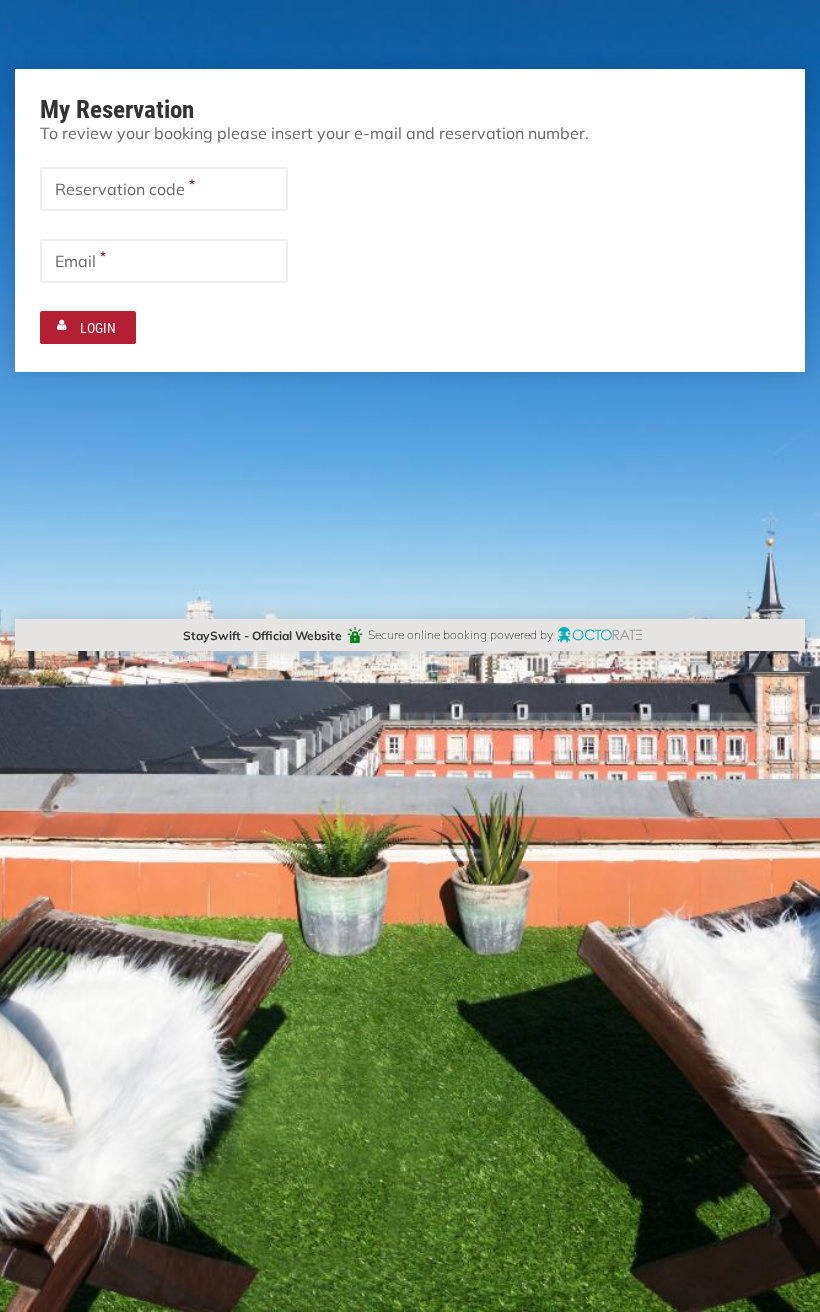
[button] (88, 327)
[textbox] (164, 189)
